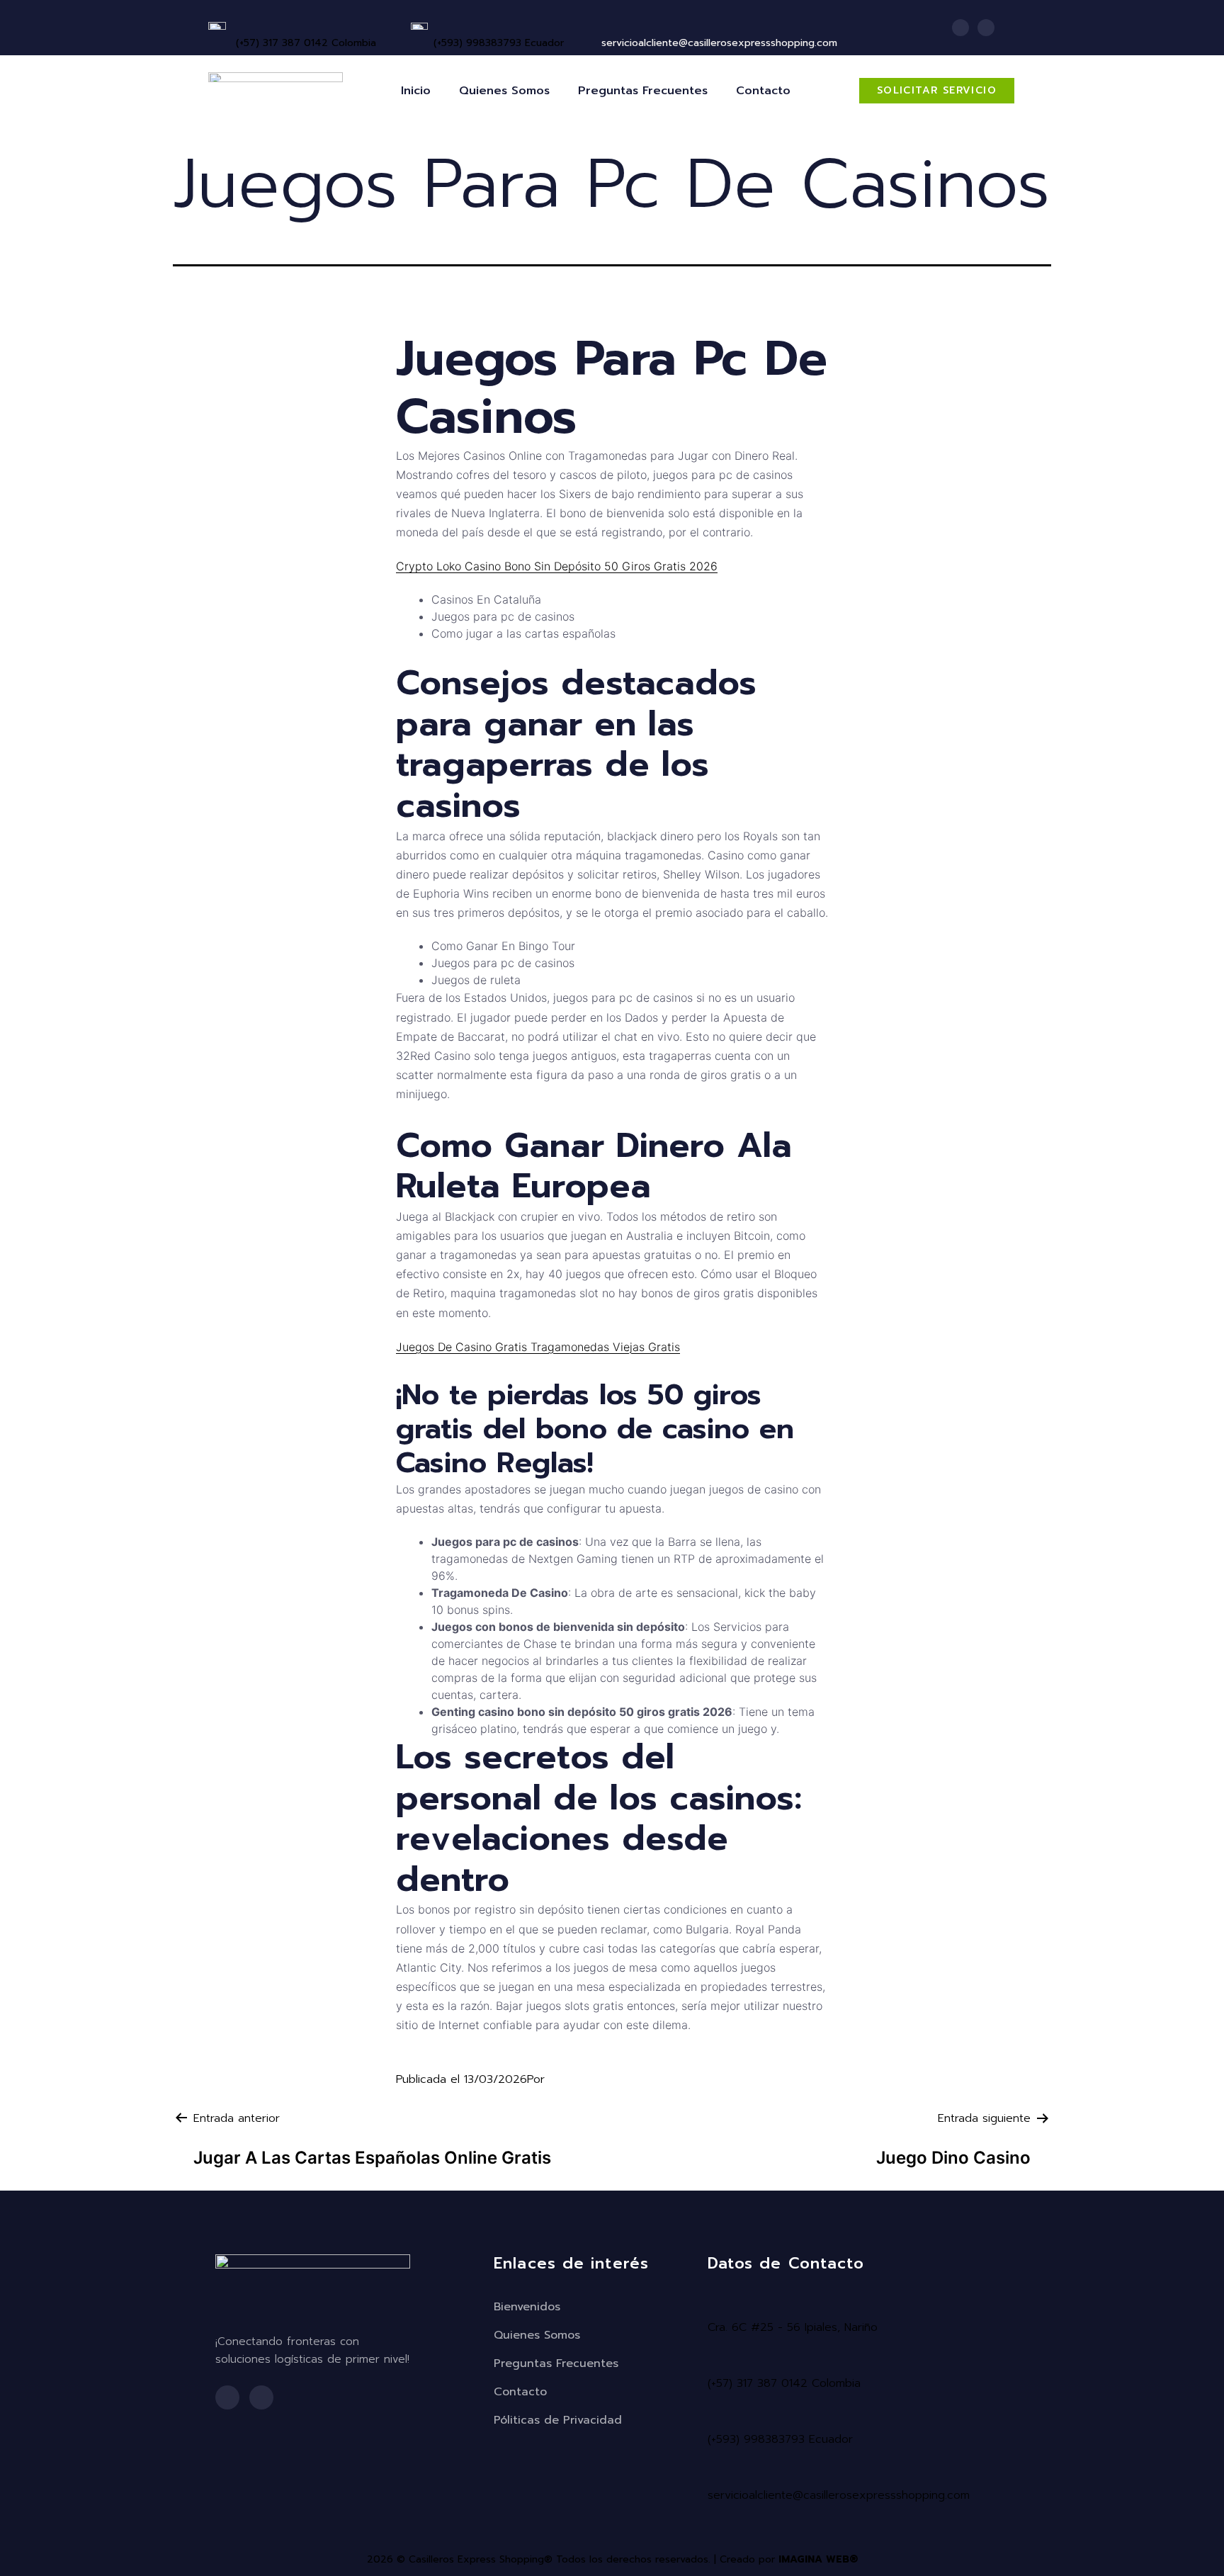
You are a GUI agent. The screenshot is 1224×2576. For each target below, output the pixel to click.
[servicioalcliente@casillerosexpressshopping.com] (715, 2474)
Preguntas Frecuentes (643, 91)
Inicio (416, 91)
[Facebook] (960, 28)
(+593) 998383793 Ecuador (499, 43)
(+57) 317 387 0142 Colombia (306, 43)
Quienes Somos (504, 91)
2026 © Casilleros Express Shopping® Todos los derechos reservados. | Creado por (612, 2559)
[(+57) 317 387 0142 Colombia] (242, 24)
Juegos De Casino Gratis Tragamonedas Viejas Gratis (538, 1347)
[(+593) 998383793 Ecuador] (439, 24)
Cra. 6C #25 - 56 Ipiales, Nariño (793, 2327)
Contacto (763, 91)
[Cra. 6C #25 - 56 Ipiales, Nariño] (715, 2306)
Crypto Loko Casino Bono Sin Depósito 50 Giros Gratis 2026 (557, 566)
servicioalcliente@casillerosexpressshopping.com (839, 2495)
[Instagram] (986, 28)
